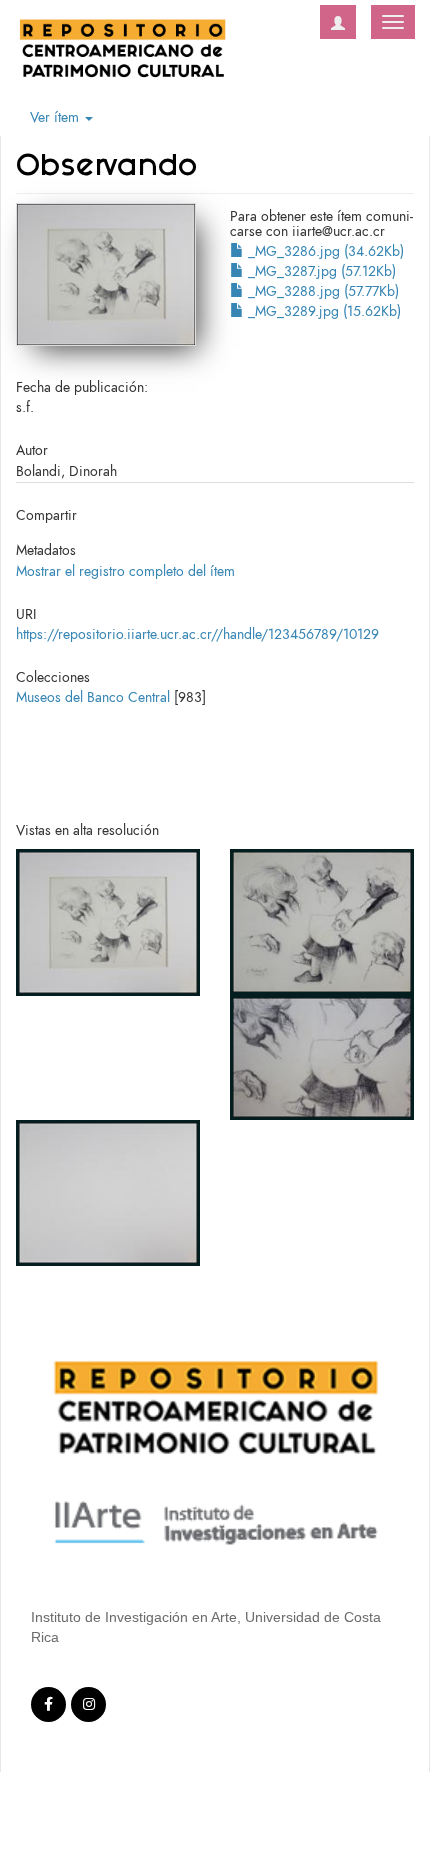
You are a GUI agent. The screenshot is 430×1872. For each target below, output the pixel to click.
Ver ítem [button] (56, 117)
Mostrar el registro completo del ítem (125, 571)
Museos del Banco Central (93, 697)
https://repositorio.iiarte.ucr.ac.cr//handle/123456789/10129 (197, 634)
